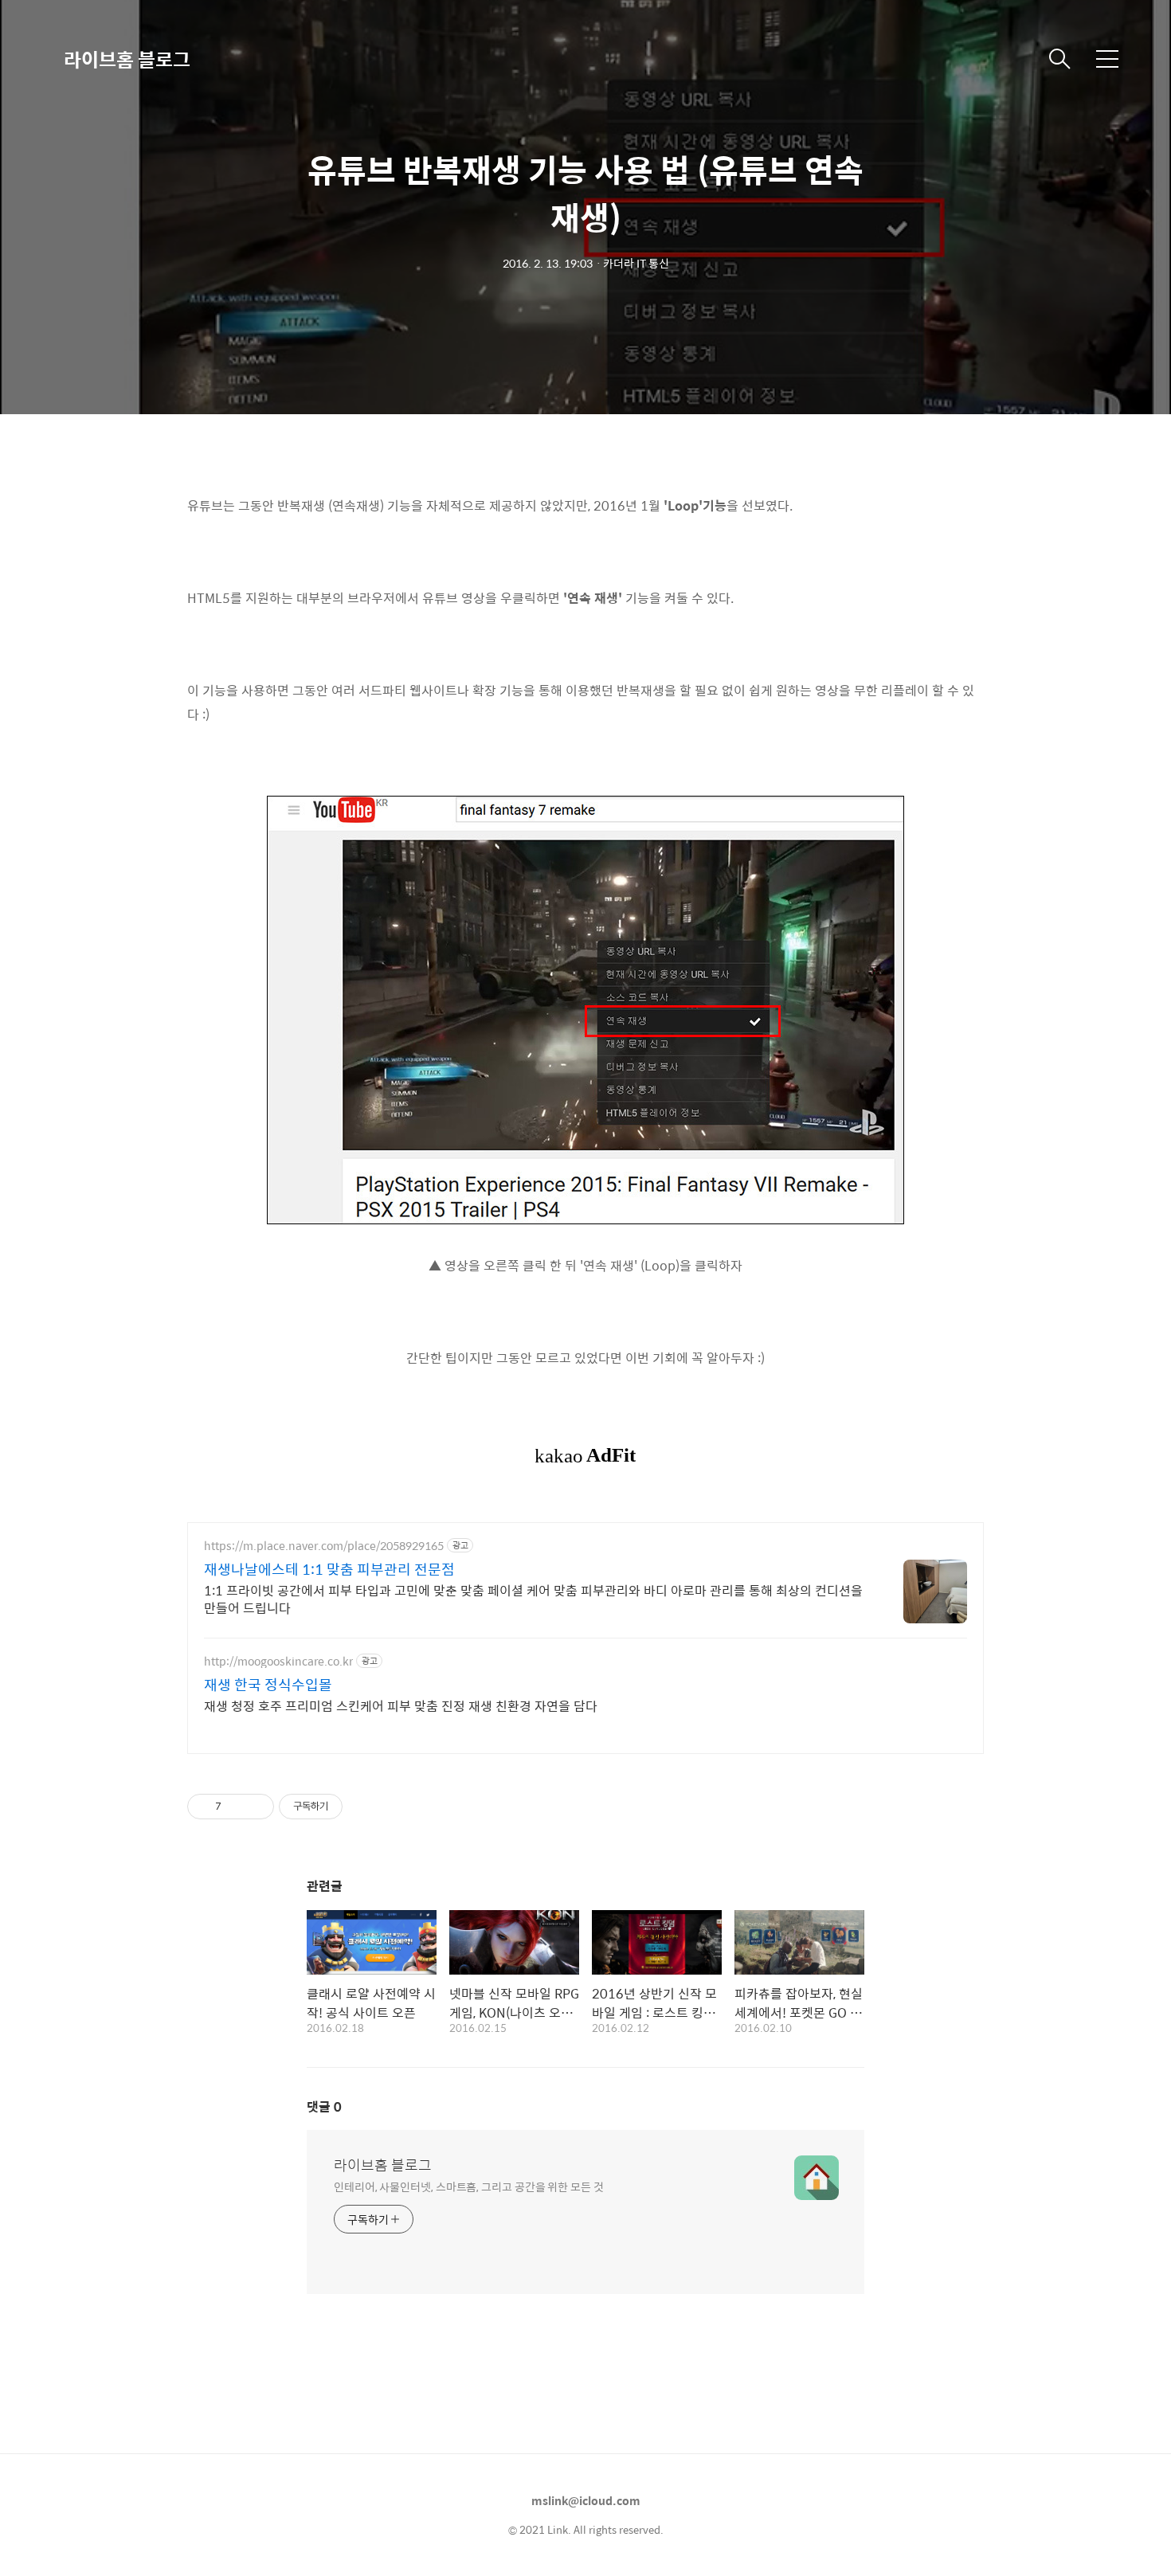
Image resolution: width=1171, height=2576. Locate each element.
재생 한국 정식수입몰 (268, 1685)
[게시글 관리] (256, 1807)
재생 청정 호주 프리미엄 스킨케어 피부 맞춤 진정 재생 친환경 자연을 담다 (401, 1705)
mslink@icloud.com (586, 2500)
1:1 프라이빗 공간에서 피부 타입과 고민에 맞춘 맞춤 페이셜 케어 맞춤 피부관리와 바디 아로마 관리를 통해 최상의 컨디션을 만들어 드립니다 (533, 1599)
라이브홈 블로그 (127, 59)
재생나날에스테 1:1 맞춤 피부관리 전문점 (329, 1569)
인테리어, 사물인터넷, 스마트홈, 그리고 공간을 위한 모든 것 (469, 2186)
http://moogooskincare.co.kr (278, 1661)
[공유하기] (236, 1807)
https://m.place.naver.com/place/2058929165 (324, 1546)
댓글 (324, 2106)
